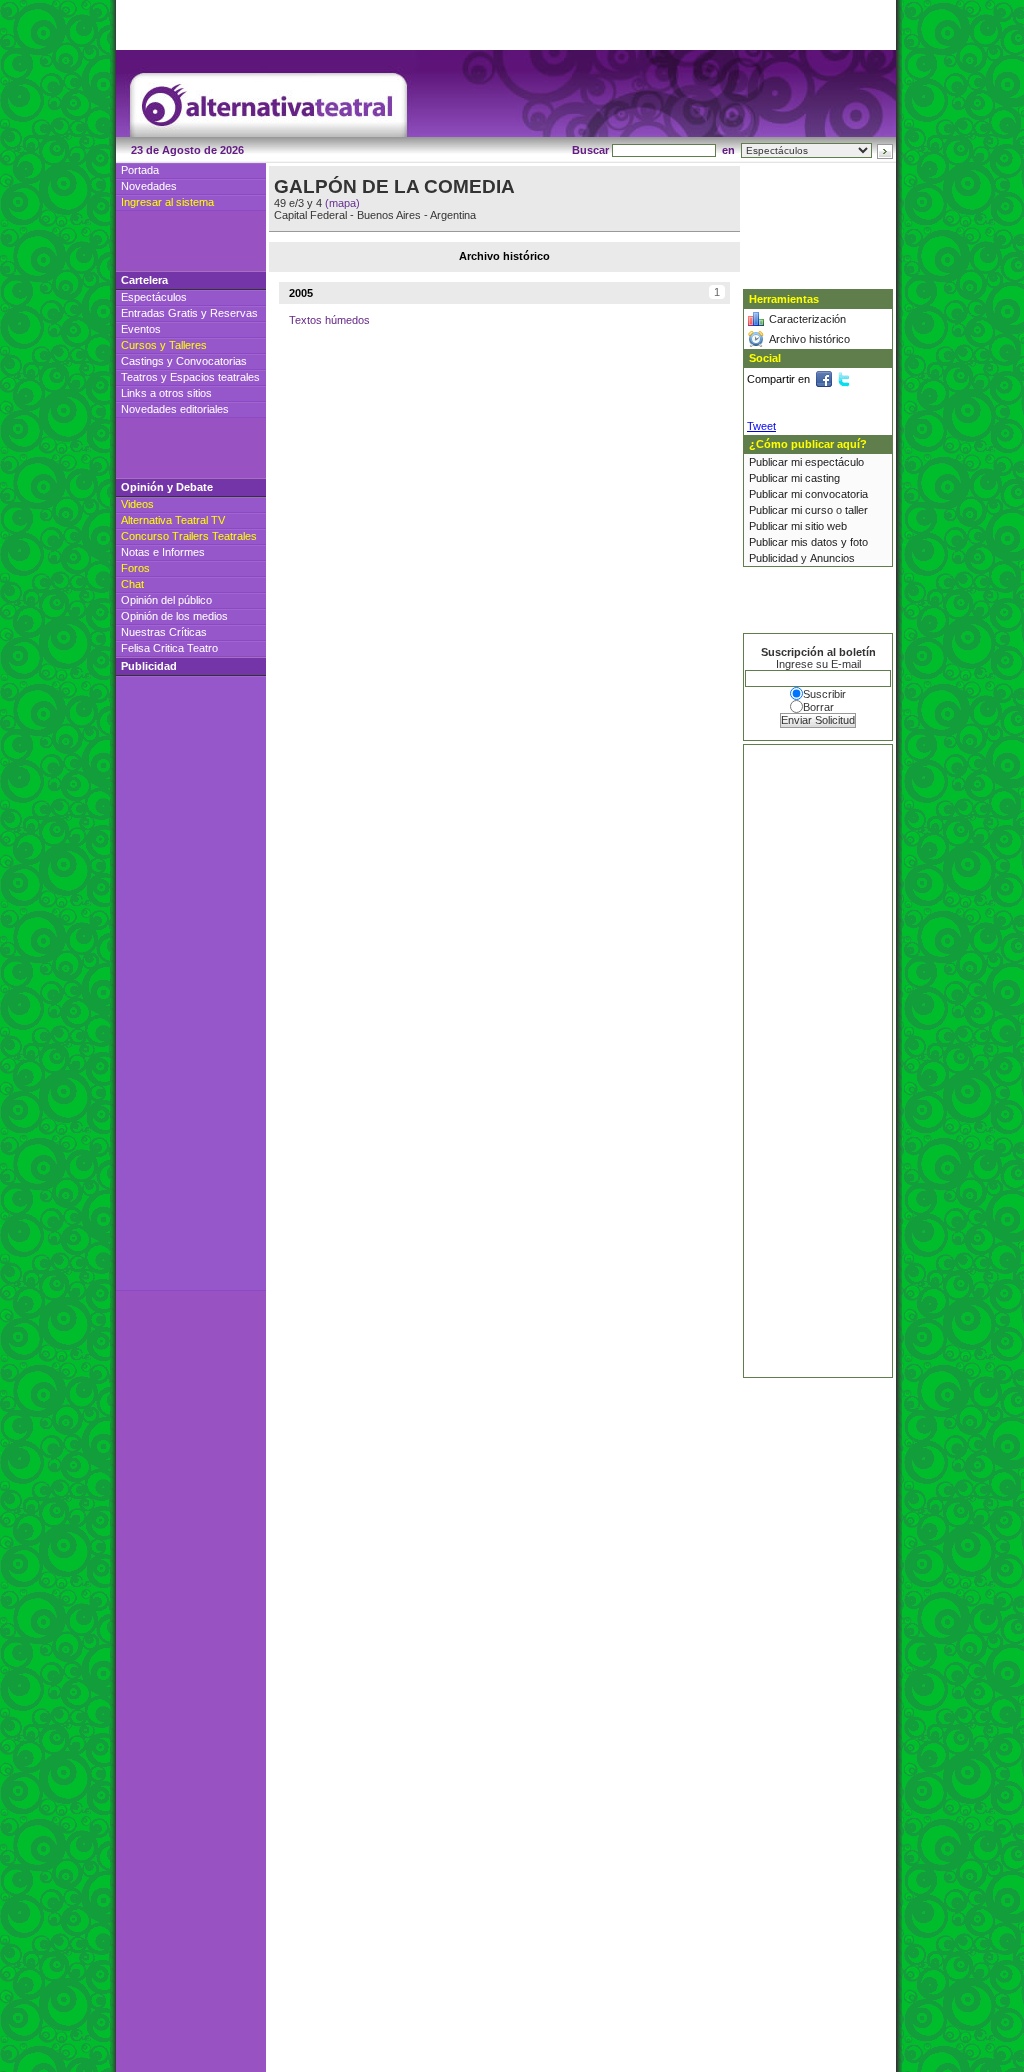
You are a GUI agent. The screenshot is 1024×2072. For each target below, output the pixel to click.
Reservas (234, 313)
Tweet (761, 426)
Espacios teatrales (215, 377)
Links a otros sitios (166, 393)
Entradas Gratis (159, 313)
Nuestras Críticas (164, 632)
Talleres (188, 345)
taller (856, 510)
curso (819, 510)
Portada (140, 170)
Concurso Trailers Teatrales (189, 536)
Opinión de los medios (174, 616)
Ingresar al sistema (167, 202)
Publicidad (773, 558)
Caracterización (807, 319)
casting (822, 478)
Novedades (149, 186)
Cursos (139, 345)
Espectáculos (154, 297)
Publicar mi (777, 462)
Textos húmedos (329, 320)
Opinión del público (166, 600)
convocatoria (836, 494)
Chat (132, 584)
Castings (142, 361)
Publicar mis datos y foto (808, 542)
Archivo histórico (809, 339)
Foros (135, 568)
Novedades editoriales (175, 409)
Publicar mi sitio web (798, 526)
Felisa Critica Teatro (169, 648)
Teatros (139, 377)
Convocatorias (211, 361)
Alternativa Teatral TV (173, 520)
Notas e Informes (163, 552)
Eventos (141, 329)
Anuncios (832, 558)
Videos (137, 504)
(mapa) (342, 203)
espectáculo (834, 462)
